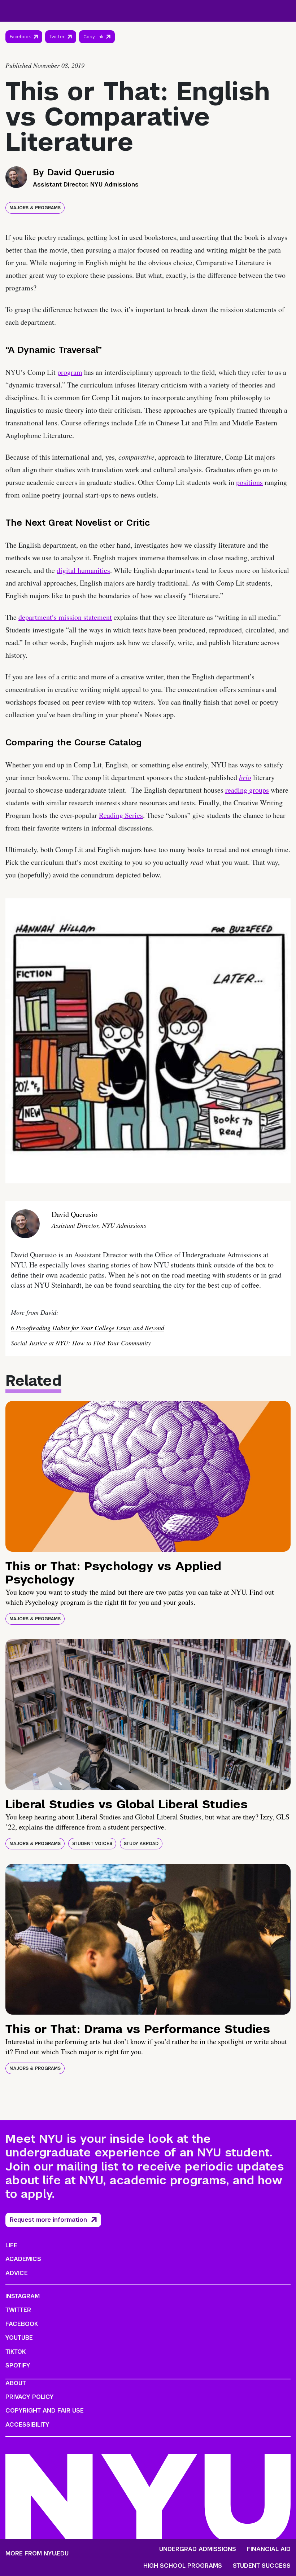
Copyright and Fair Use (45, 2411)
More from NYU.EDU (37, 2553)
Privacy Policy (30, 2397)
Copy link (94, 39)
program (70, 372)
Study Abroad (141, 1844)
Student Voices (92, 1844)
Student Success (262, 2566)
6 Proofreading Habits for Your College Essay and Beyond (88, 1328)
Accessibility (27, 2425)
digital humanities (83, 570)
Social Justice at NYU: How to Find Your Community (81, 1343)
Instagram (23, 2296)
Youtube (19, 2338)
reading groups (247, 790)
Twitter (57, 37)
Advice (17, 2273)
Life (11, 2245)
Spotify (18, 2365)
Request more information (48, 2220)
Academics (23, 2259)
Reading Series (121, 815)
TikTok (16, 2352)
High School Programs (183, 2566)
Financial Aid (269, 2549)
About (16, 2383)
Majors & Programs (35, 208)
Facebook (20, 37)
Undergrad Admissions (198, 2549)
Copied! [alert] (97, 47)
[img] (148, 1476)
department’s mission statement (65, 617)
